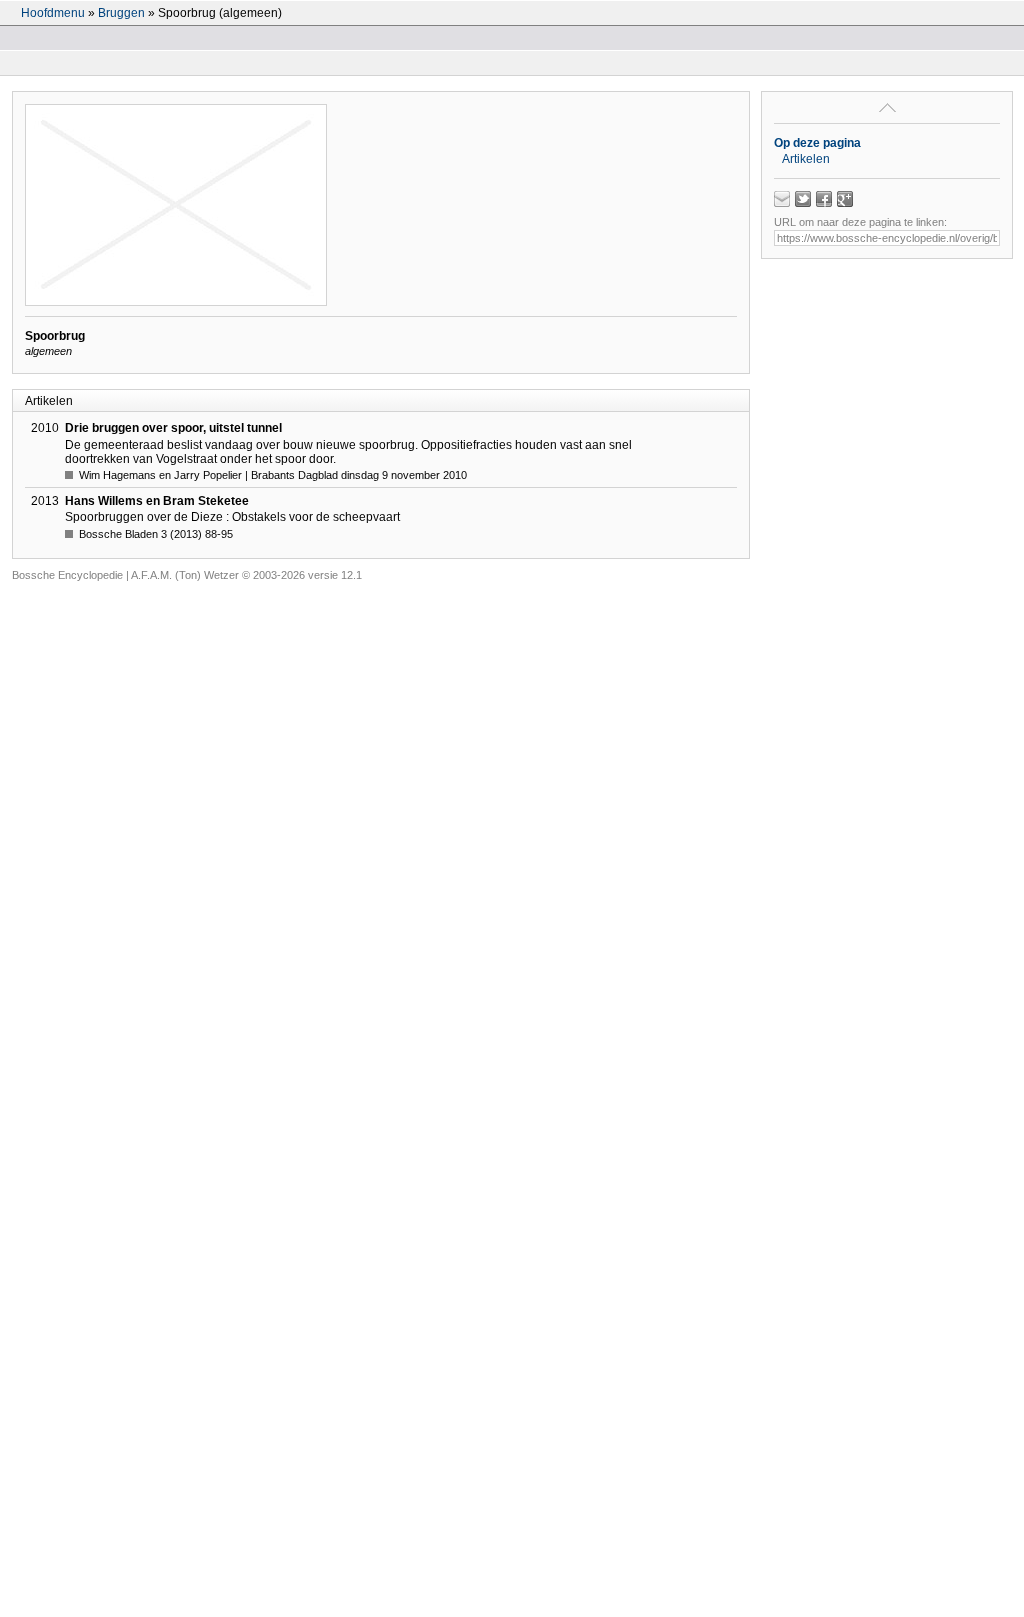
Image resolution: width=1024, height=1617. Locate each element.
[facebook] (824, 199)
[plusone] (845, 199)
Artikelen (806, 159)
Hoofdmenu (53, 13)
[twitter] (803, 199)
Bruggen (121, 13)
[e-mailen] (782, 199)
